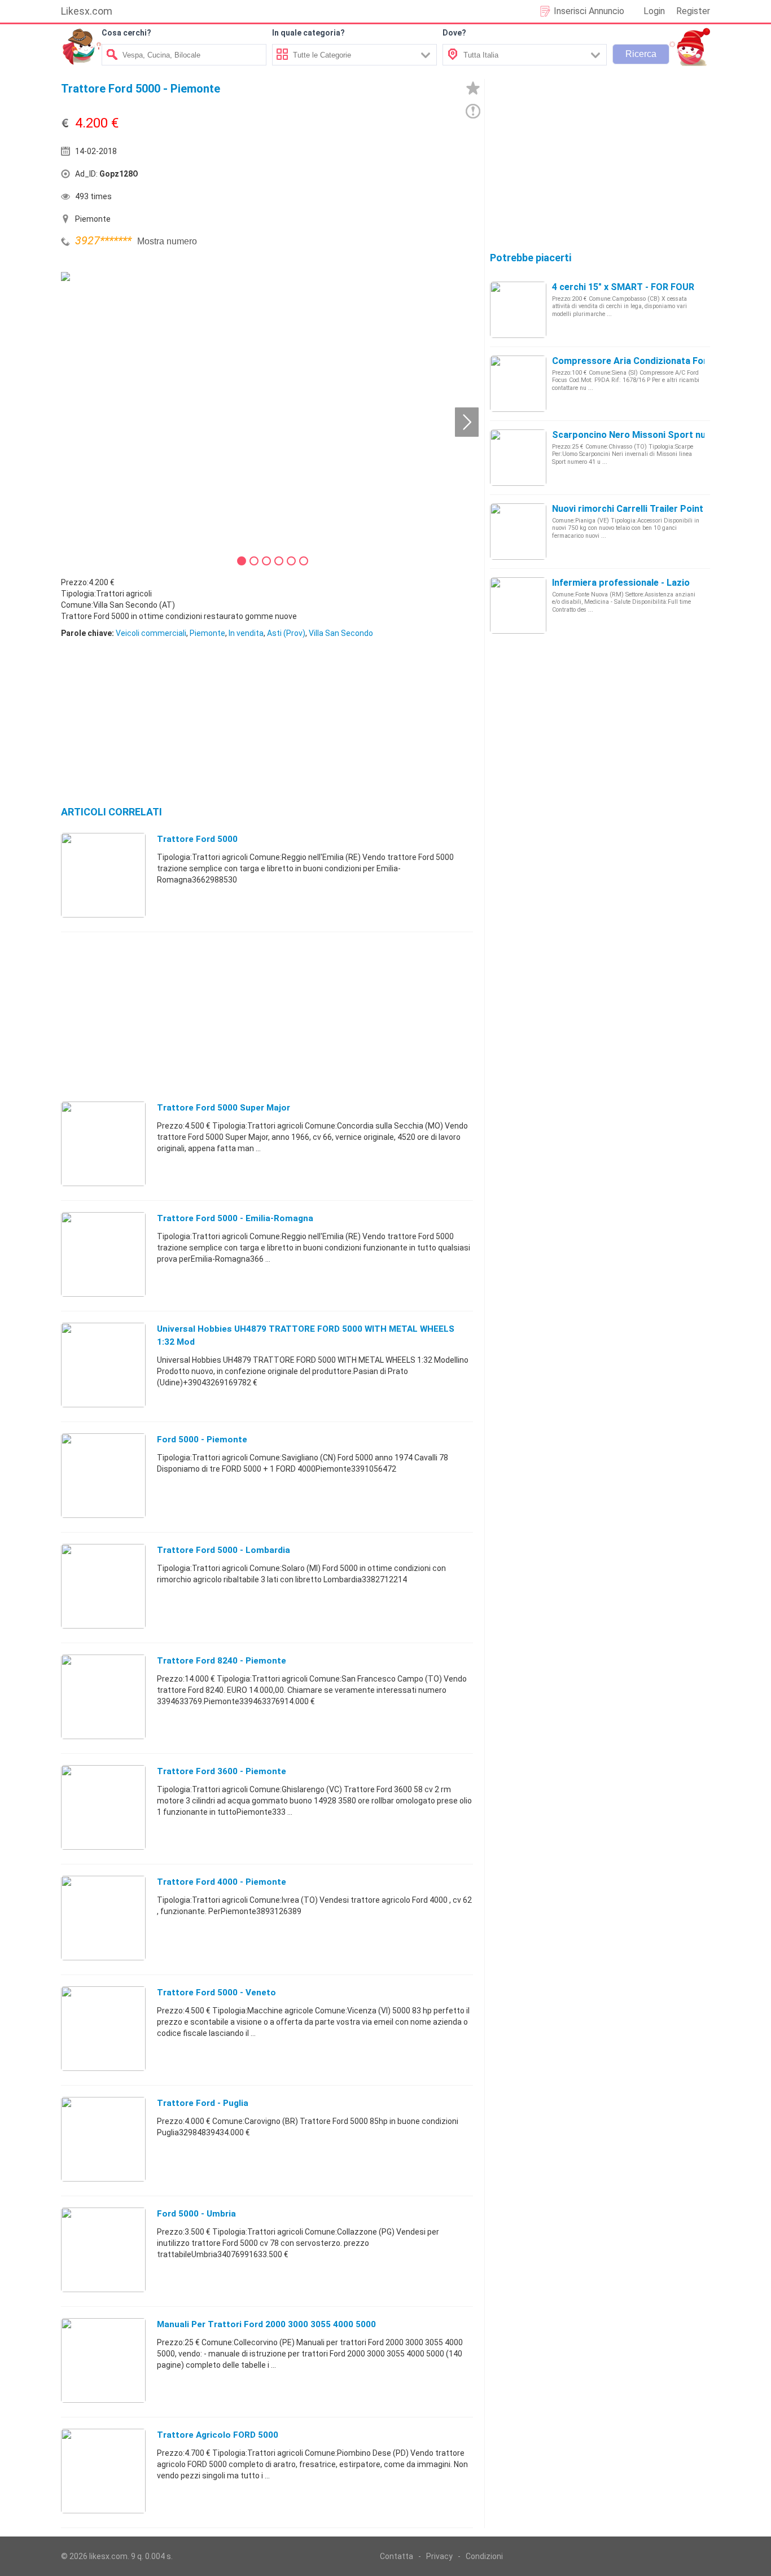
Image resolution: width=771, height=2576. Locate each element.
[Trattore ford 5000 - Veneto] (103, 2028)
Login (654, 11)
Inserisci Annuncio (589, 11)
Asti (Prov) (286, 633)
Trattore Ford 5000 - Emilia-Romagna (235, 1218)
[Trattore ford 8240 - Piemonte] (103, 1696)
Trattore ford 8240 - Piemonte (222, 1661)
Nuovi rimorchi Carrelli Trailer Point (628, 509)
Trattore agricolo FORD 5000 (218, 2435)
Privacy (439, 2556)
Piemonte (207, 633)
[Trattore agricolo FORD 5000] (103, 2470)
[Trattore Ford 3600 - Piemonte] (103, 1807)
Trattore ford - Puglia (203, 2103)
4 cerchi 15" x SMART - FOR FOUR (623, 287)
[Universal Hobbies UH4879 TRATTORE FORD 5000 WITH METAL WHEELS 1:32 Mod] (103, 1364)
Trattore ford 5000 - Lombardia (224, 1550)
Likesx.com (87, 11)
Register (693, 11)
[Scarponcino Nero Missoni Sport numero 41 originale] (518, 457)
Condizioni (484, 2556)
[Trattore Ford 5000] (103, 875)
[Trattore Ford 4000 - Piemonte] (103, 1917)
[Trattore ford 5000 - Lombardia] (103, 1586)
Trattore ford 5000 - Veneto (216, 1993)
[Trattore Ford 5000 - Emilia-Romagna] (103, 1254)
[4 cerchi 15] (518, 309)
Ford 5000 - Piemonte (202, 1440)
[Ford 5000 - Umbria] (103, 2249)
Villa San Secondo (341, 633)
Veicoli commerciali (151, 633)
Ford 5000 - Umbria (196, 2214)
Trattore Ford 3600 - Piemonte (222, 1771)
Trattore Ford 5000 (197, 839)
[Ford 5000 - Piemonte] (103, 1475)
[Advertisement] (371, 177)
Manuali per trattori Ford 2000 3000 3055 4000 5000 (266, 2324)
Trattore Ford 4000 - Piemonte (222, 1882)
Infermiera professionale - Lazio (621, 583)
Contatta (397, 2556)
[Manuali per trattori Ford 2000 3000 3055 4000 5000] (103, 2360)
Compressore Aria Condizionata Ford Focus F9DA (659, 361)
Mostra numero (167, 241)
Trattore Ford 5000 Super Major (224, 1108)
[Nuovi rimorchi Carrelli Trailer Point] (518, 531)
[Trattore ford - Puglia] (103, 2139)
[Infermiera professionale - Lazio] (518, 605)
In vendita (246, 633)
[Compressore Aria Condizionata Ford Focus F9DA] (518, 383)
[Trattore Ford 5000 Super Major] (103, 1143)
